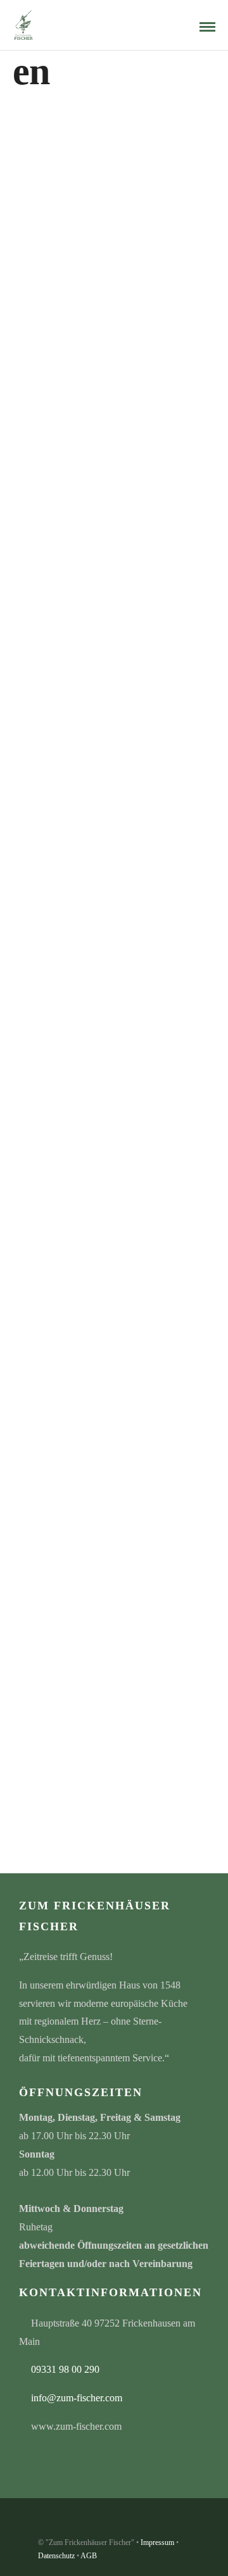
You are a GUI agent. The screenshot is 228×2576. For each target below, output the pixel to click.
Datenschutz (56, 2556)
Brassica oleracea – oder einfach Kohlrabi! (107, 495)
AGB (89, 2556)
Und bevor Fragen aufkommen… (89, 1172)
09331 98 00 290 (65, 2369)
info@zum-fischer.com (77, 2398)
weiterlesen (65, 187)
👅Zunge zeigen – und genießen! (89, 156)
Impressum (157, 2542)
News (141, 175)
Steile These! (48, 833)
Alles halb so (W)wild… (71, 1529)
